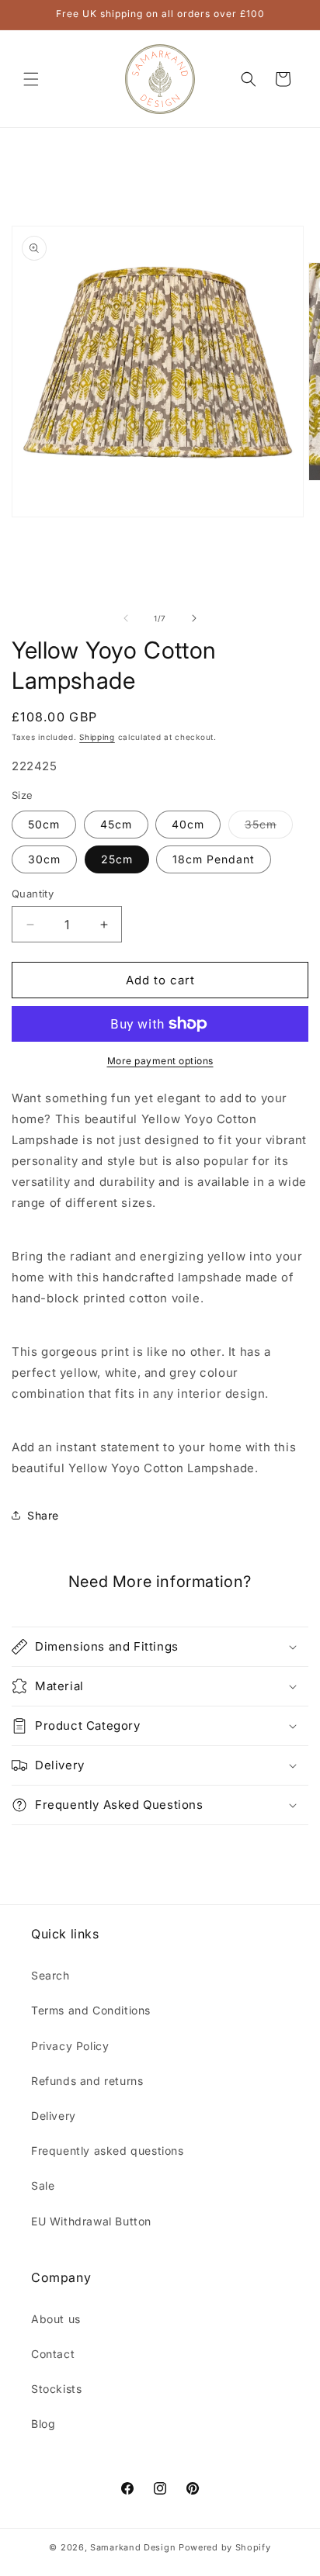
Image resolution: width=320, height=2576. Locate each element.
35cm (269, 828)
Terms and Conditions (91, 2010)
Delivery (54, 2116)
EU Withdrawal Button (91, 2221)
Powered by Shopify (225, 2547)
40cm (188, 824)
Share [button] (43, 1515)
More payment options (160, 1061)
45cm (116, 824)
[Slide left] (126, 618)
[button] (31, 79)
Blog (43, 2424)
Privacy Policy (70, 2046)
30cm (44, 859)
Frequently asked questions (108, 2151)
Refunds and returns (87, 2081)
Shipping (97, 737)
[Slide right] (194, 618)
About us (56, 2319)
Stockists (56, 2389)
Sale (43, 2185)
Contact (53, 2354)
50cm (44, 824)
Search (50, 1975)
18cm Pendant (214, 859)
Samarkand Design (133, 2547)
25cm (117, 859)
